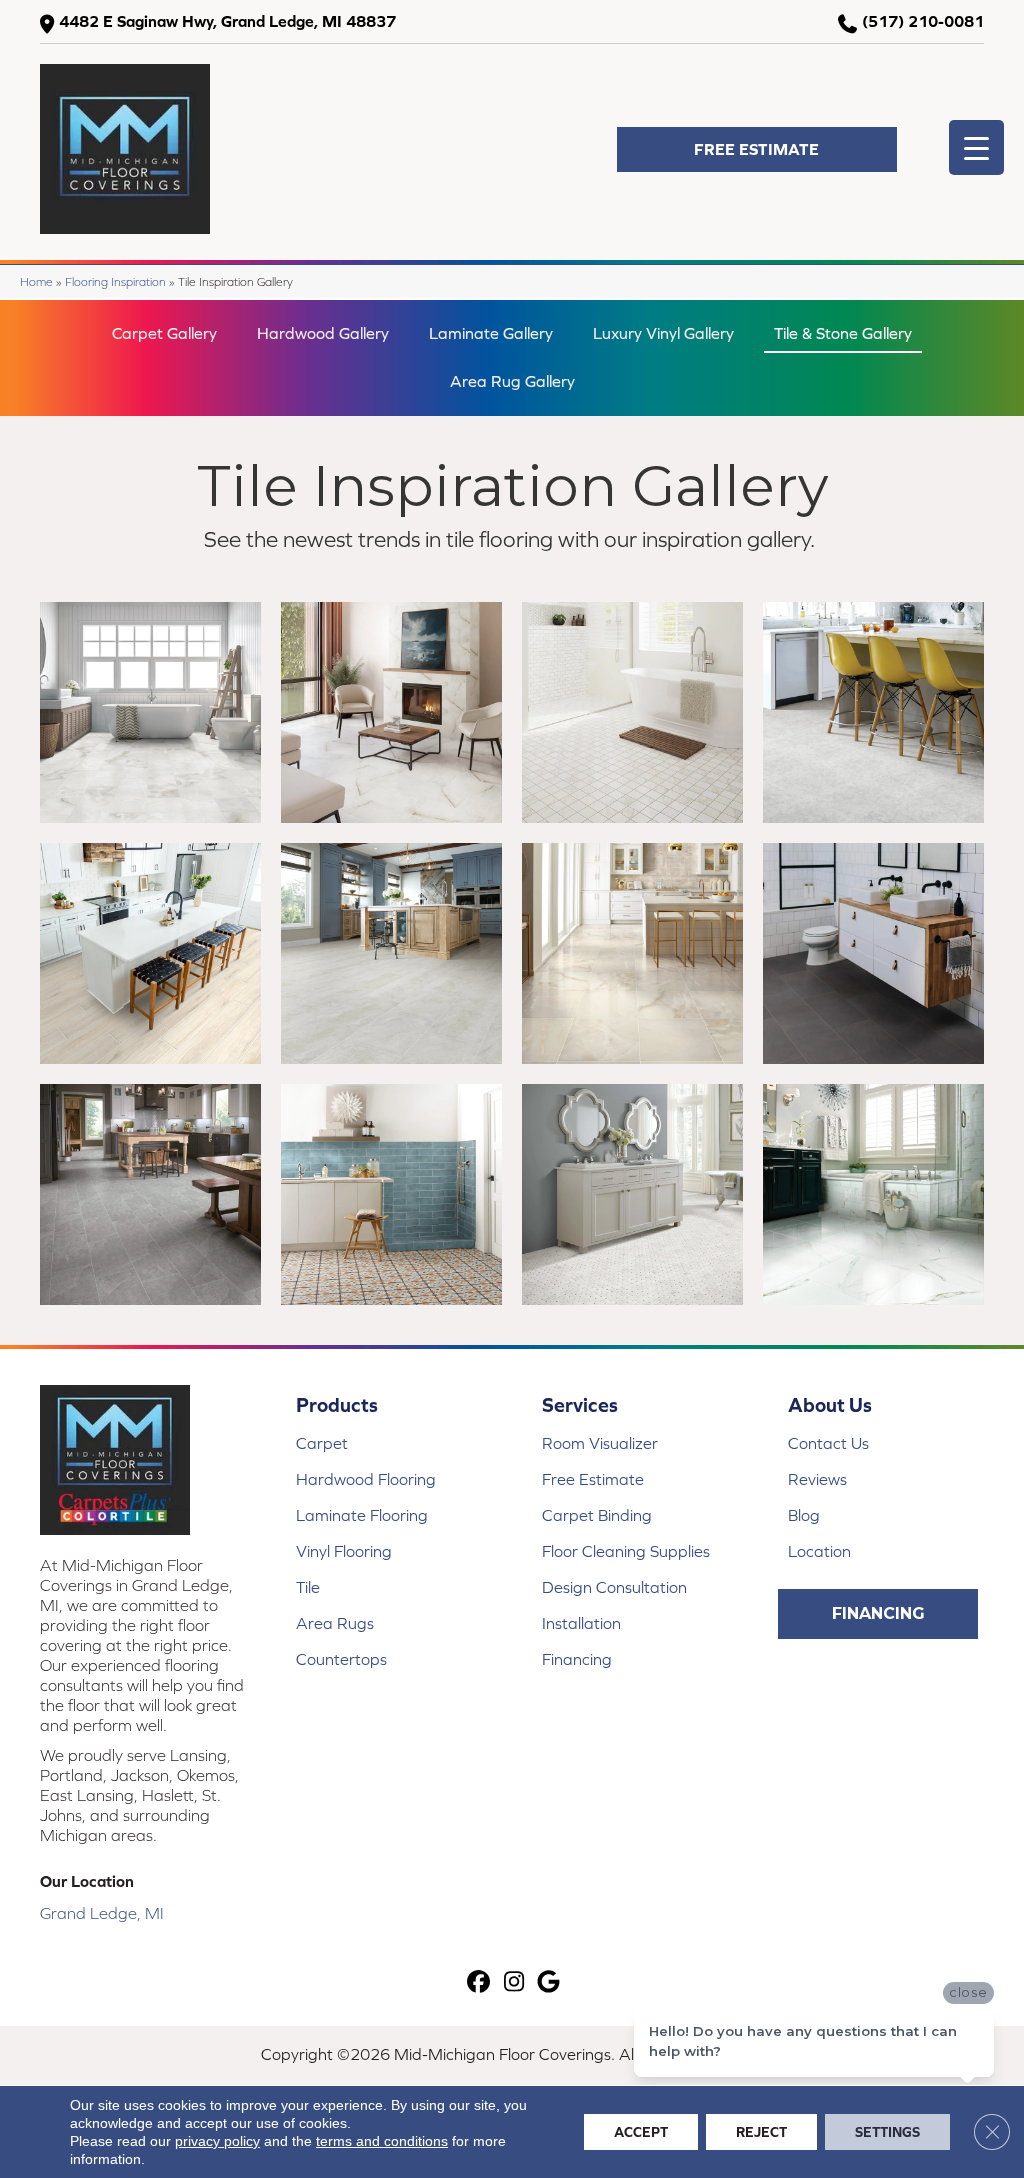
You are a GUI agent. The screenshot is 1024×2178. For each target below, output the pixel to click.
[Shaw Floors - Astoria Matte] (391, 712)
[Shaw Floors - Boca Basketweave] (632, 1194)
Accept (641, 2132)
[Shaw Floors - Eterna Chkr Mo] (632, 712)
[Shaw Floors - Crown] (150, 1194)
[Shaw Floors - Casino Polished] (873, 1194)
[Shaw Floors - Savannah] (150, 953)
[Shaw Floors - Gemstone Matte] (150, 712)
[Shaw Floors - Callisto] (873, 953)
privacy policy (217, 2141)
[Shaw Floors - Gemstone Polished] (632, 953)
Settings (887, 2132)
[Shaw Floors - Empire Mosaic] (391, 953)
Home (36, 281)
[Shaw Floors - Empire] (873, 712)
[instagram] (514, 1982)
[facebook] (479, 1982)
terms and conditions (382, 2141)
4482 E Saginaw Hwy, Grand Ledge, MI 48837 (227, 21)
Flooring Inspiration (115, 281)
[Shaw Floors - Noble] (391, 1194)
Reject (761, 2132)
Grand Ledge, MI (102, 1913)
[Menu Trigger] (976, 147)
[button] (757, 149)
